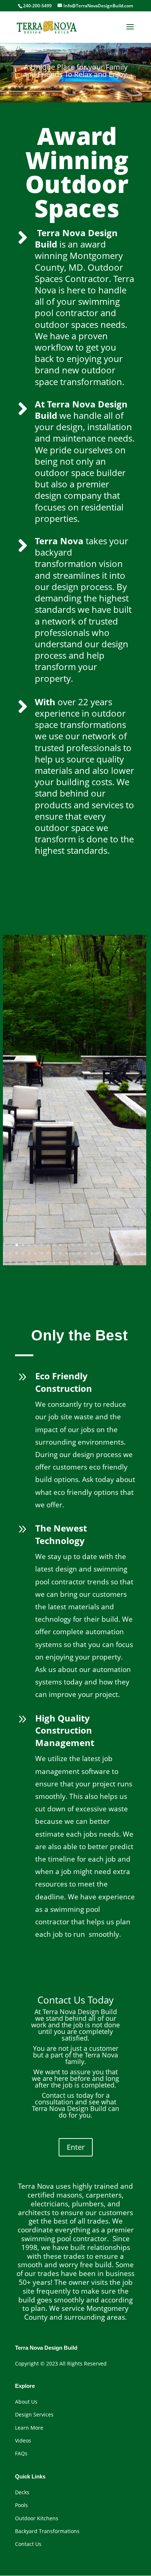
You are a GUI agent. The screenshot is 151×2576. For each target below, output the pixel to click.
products (53, 805)
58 (73, 1262)
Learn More (29, 2428)
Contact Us (28, 2544)
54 (48, 1262)
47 (4, 1262)
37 (85, 1253)
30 (42, 1253)
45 (135, 1253)
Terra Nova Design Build (76, 238)
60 (85, 1262)
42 (116, 1253)
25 (10, 1253)
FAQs (21, 2453)
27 (23, 1253)
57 (67, 1262)
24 (4, 1253)
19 (116, 1245)
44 (129, 1253)
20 (123, 1245)
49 (17, 1262)
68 (135, 1262)
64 (110, 1262)
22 (135, 1245)
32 (54, 1253)
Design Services (34, 2414)
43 (123, 1253)
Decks (22, 2492)
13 (79, 1245)
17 (104, 1245)
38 (91, 1253)
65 (116, 1262)
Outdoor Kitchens (37, 2518)
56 (60, 1262)
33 (60, 1253)
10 (60, 1245)
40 (104, 1253)
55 (54, 1262)
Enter (76, 2147)
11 (67, 1245)
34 (67, 1253)
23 (141, 1245)
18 (110, 1245)
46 (141, 1253)
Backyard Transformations (47, 2531)
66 (123, 1262)
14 (85, 1245)
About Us (26, 2402)
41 (110, 1253)
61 (91, 1262)
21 (129, 1245)
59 (79, 1262)
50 (23, 1262)
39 (98, 1253)
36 (79, 1253)
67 (129, 1262)
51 (29, 1262)
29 (35, 1253)
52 (35, 1262)
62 (98, 1262)
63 (104, 1262)
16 (98, 1245)
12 (73, 1245)
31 (48, 1253)
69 (141, 1262)
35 (73, 1253)
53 (42, 1262)
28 (29, 1253)
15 (91, 1245)
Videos (24, 2440)
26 (17, 1253)
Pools (21, 2505)
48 (10, 1262)
